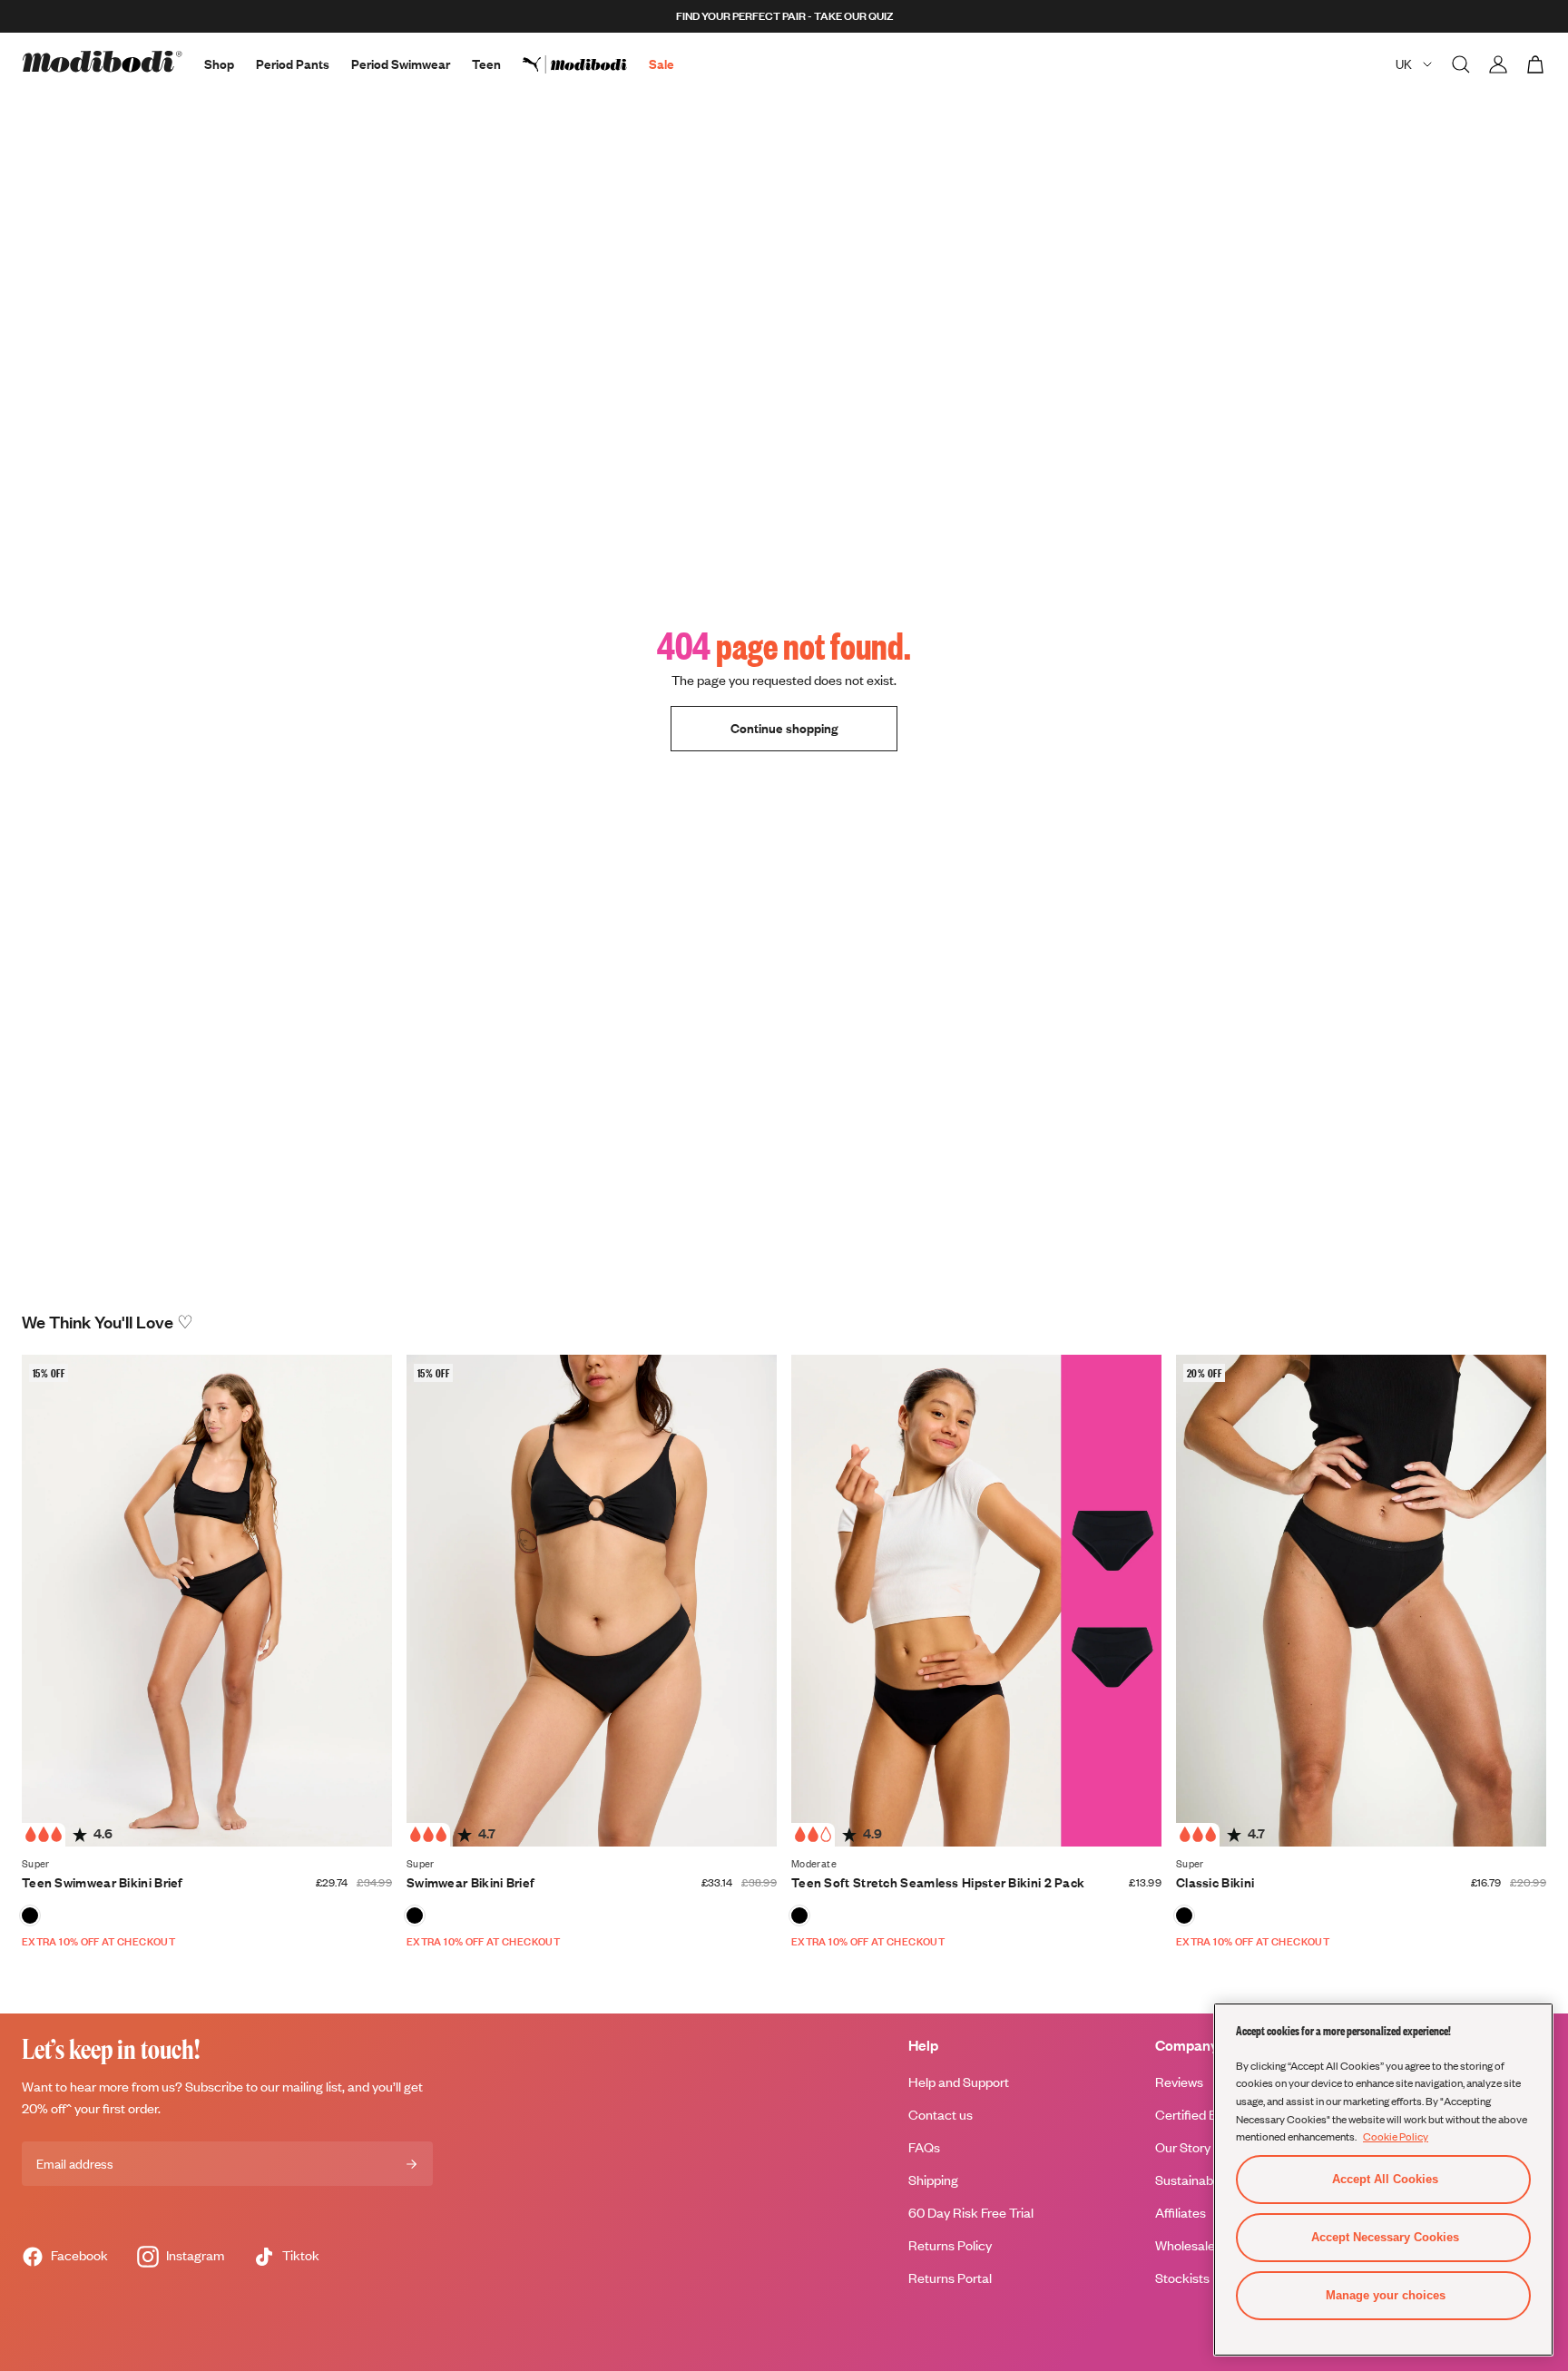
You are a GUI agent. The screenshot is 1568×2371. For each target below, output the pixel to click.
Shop (219, 64)
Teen (486, 64)
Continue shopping (784, 728)
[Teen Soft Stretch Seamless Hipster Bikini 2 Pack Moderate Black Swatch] (799, 1915)
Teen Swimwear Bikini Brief (103, 1882)
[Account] (1498, 64)
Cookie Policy (1396, 2136)
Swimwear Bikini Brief (470, 1882)
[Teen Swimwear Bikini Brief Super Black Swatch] (30, 1915)
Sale (661, 64)
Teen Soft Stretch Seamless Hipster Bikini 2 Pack (938, 1882)
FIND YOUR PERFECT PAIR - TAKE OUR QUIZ (784, 16)
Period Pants (293, 64)
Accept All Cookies (1385, 2179)
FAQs (924, 2147)
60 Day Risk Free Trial (971, 2213)
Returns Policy (950, 2245)
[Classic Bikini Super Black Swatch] (1184, 1915)
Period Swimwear (401, 64)
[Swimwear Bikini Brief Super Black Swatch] (415, 1915)
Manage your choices (1386, 2295)
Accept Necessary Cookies (1385, 2237)
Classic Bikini (1215, 1882)
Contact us (941, 2115)
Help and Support (959, 2082)
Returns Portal (950, 2278)
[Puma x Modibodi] (586, 64)
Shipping (933, 2180)
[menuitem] (586, 64)
